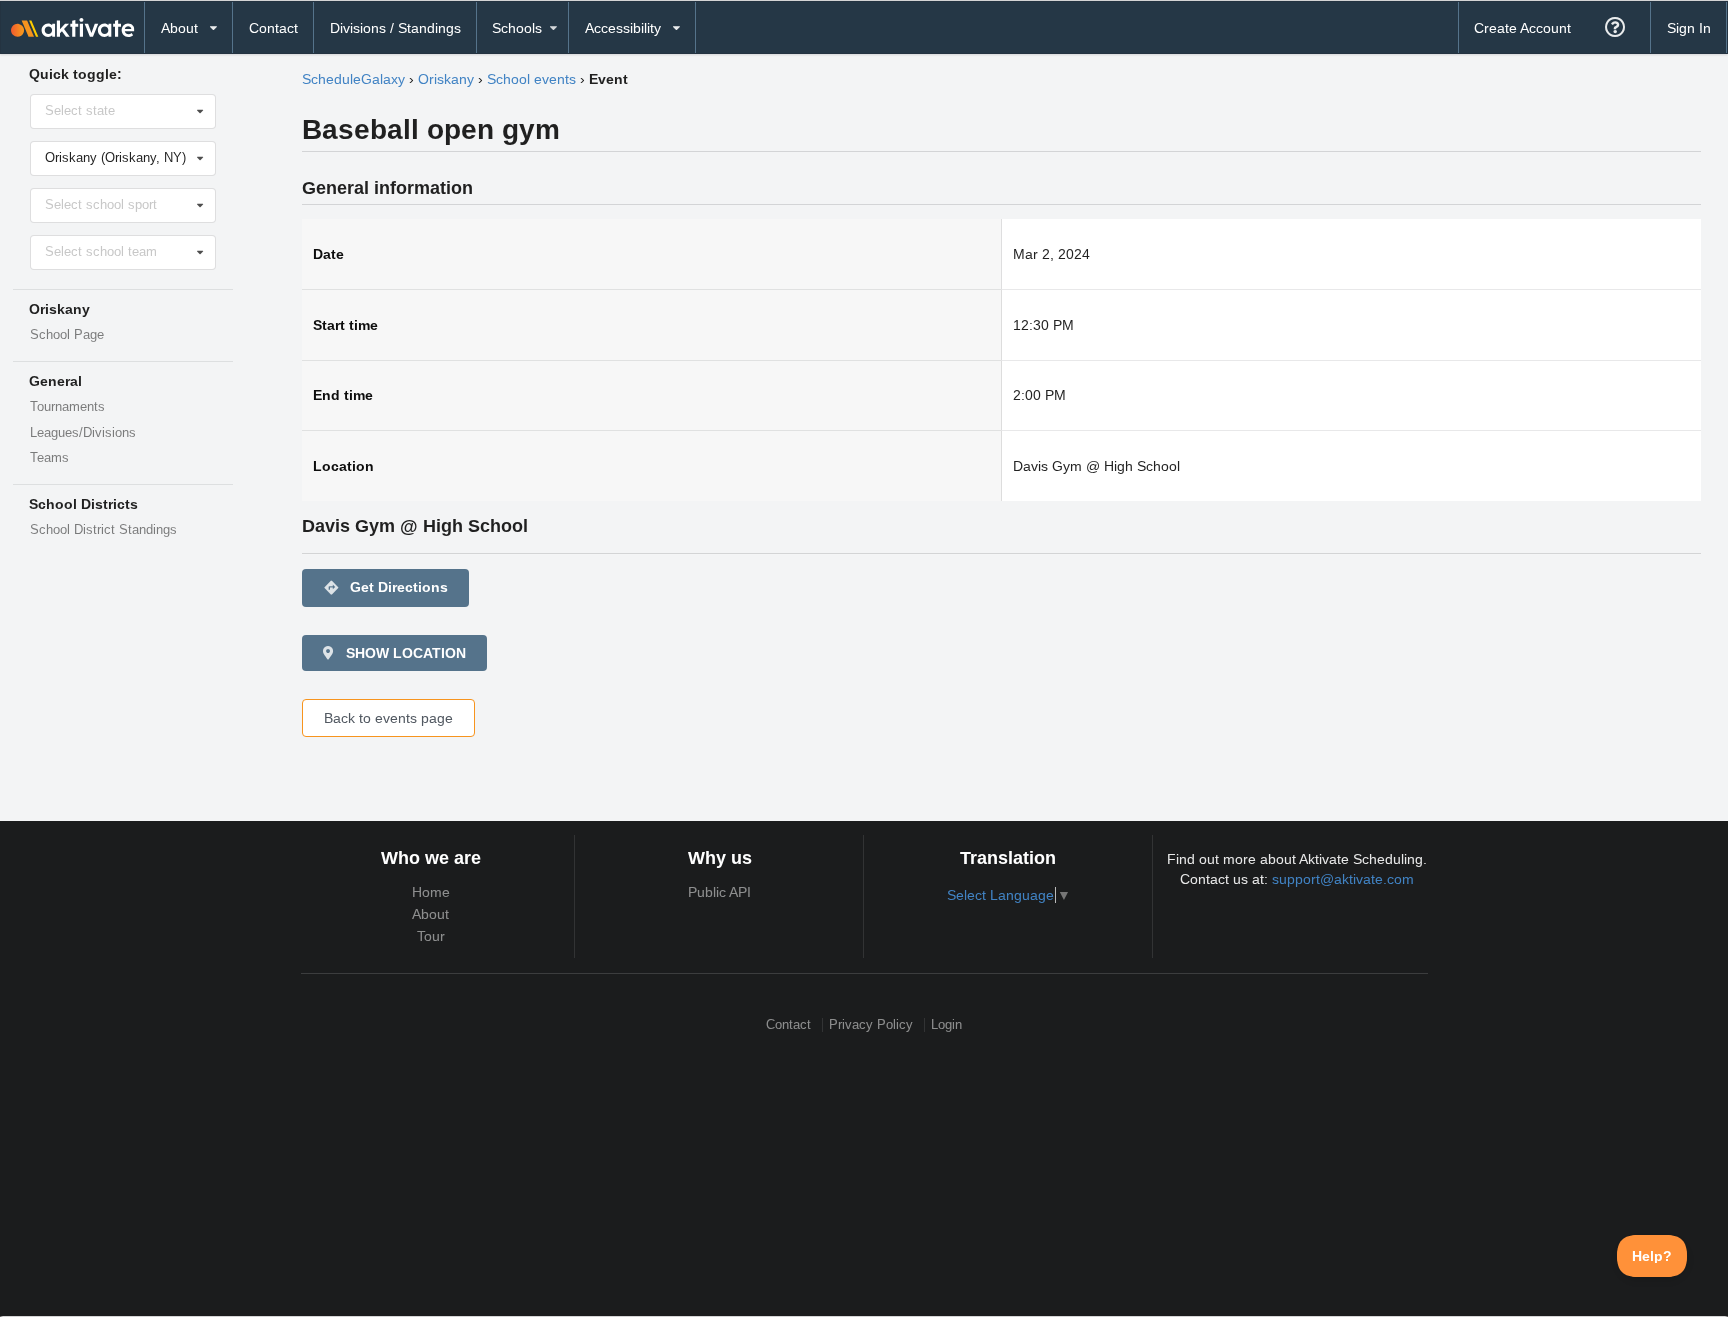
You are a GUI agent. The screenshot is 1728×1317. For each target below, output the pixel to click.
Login (946, 1024)
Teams (49, 458)
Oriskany (446, 79)
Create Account (1522, 28)
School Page (67, 335)
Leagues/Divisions (83, 433)
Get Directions (385, 587)
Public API (719, 892)
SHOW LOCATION (404, 653)
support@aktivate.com (1343, 879)
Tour (431, 936)
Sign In (1689, 28)
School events (531, 79)
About (430, 914)
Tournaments (67, 407)
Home (431, 892)
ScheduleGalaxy (353, 79)
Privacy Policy (871, 1024)
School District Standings (103, 530)
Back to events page (388, 718)
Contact (273, 28)
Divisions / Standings (395, 28)
